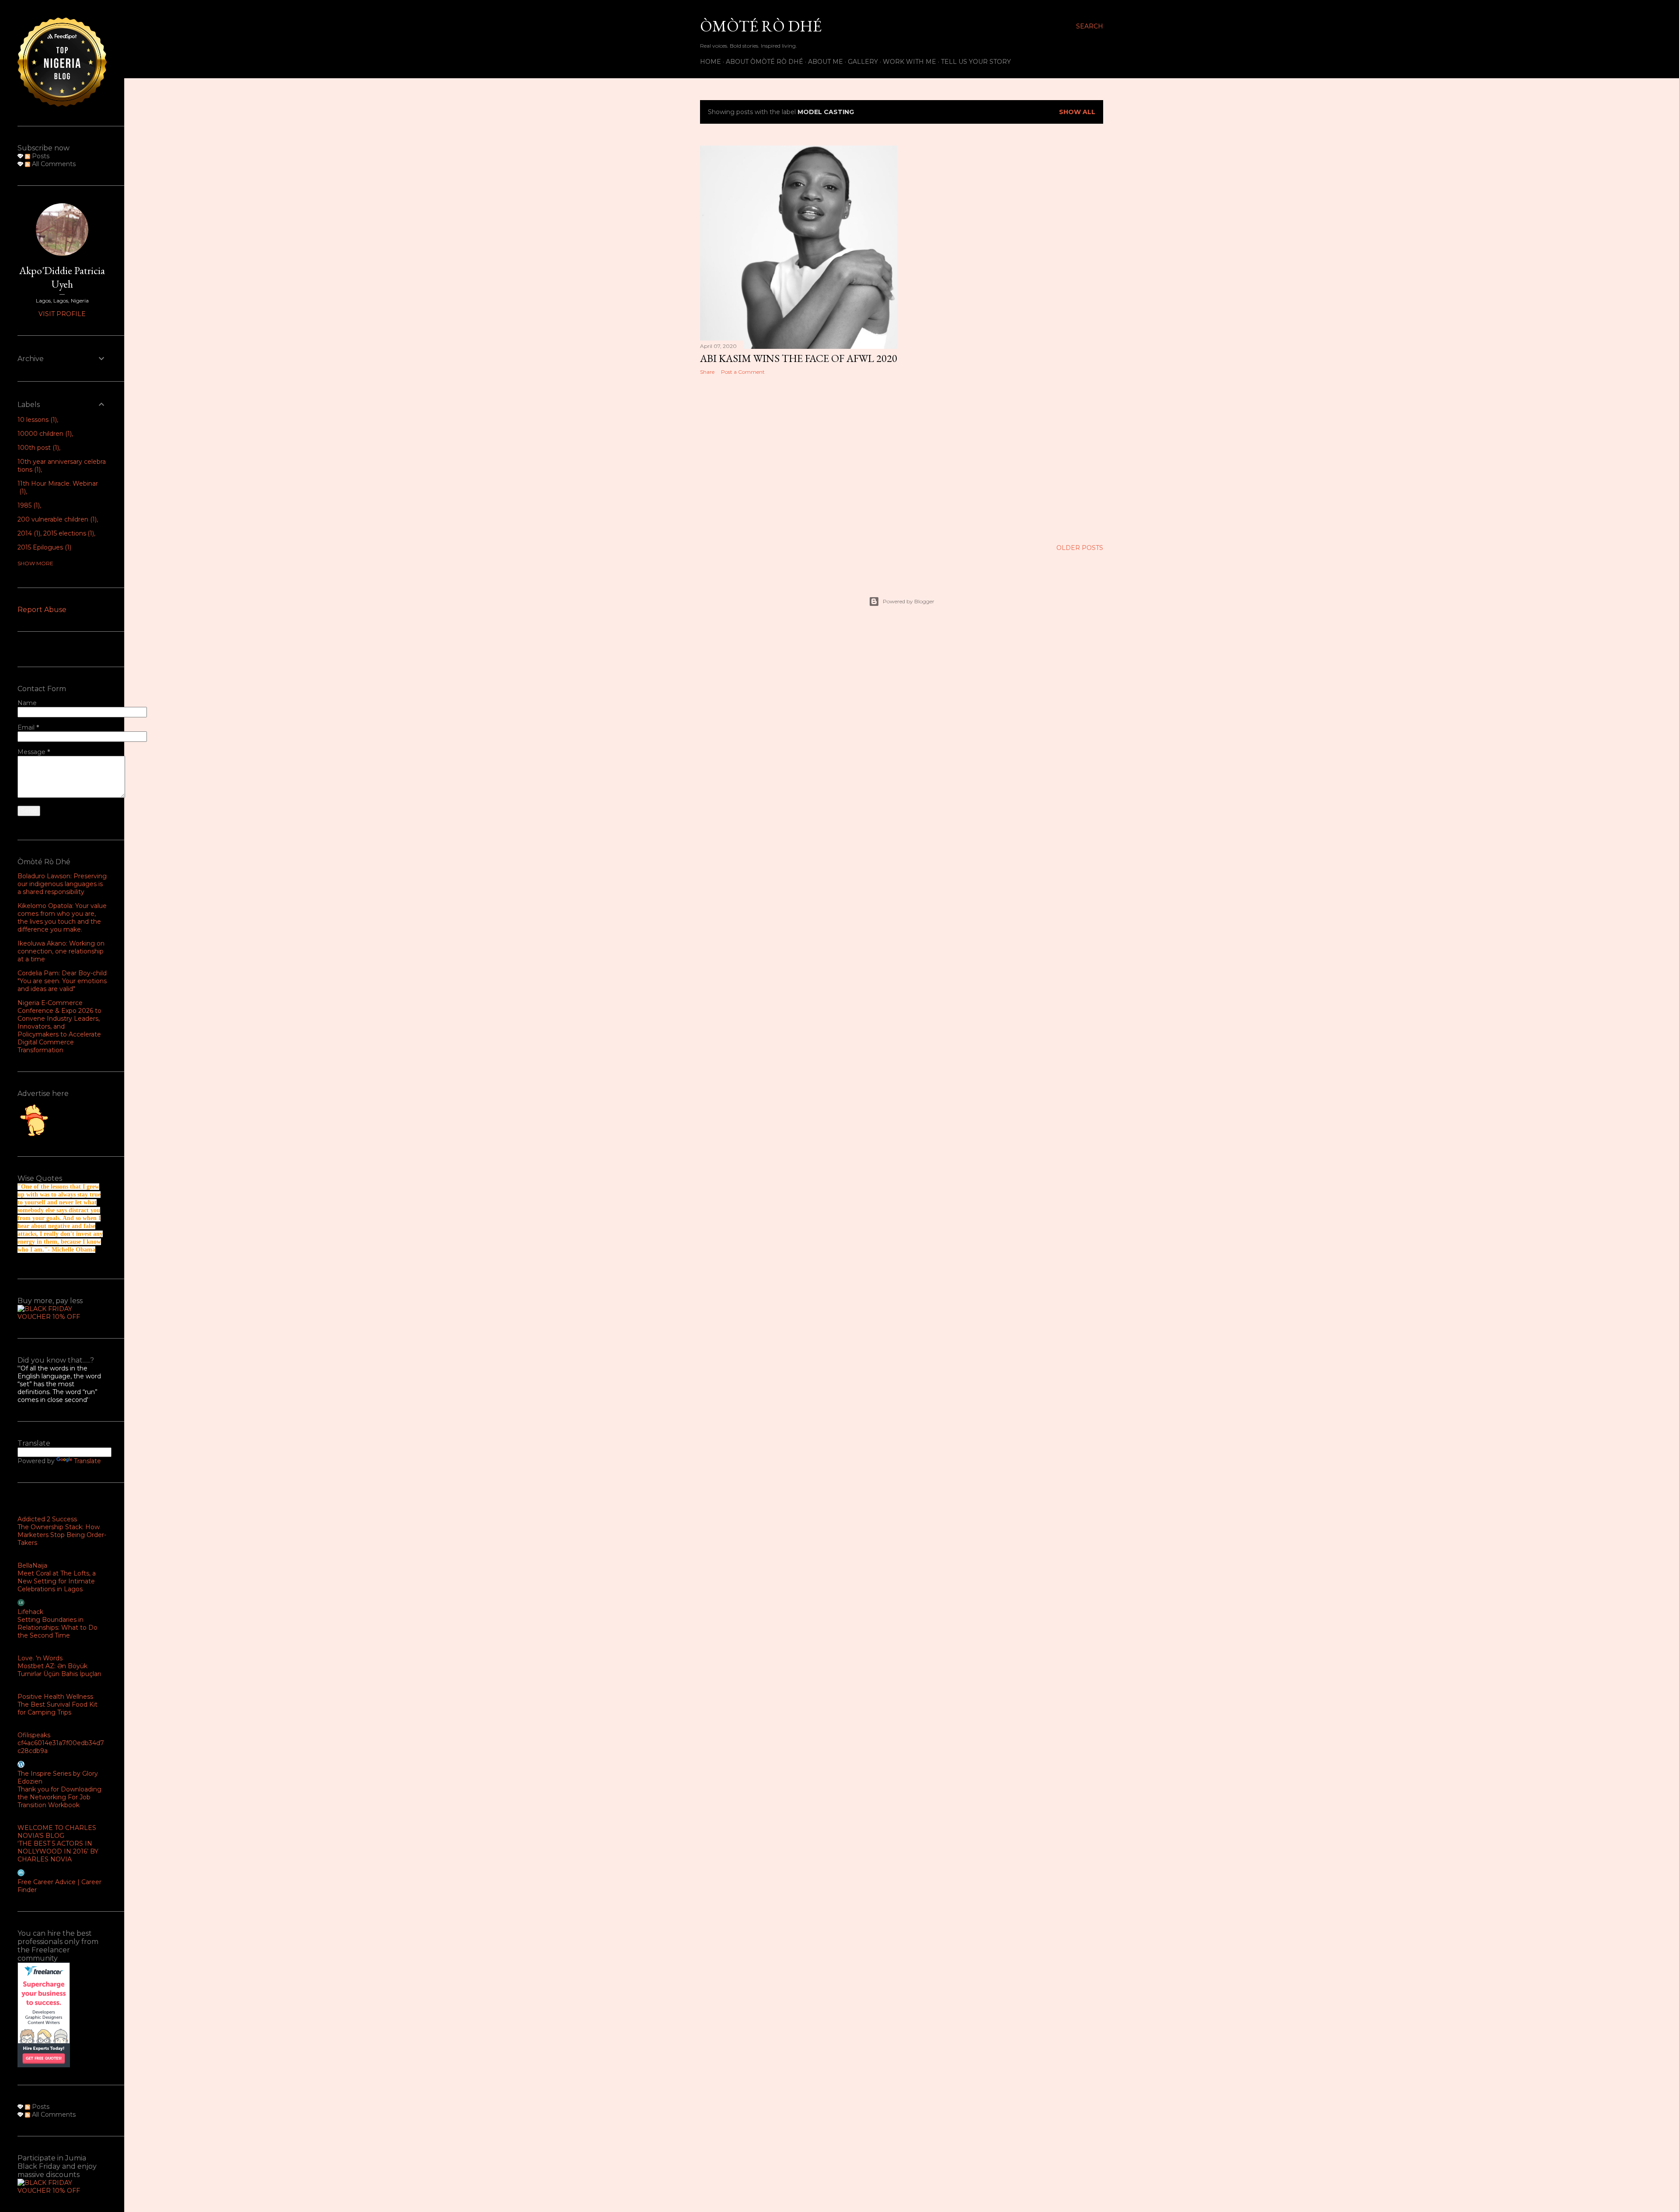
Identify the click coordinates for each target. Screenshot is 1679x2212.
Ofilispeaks (34, 1735)
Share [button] (707, 372)
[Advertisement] (799, 458)
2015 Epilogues (44, 547)
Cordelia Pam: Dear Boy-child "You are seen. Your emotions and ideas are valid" (62, 981)
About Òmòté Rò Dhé (765, 62)
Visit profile (62, 314)
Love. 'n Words (40, 1658)
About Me (826, 62)
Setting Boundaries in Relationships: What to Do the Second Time (57, 1628)
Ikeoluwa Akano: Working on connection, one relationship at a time (61, 951)
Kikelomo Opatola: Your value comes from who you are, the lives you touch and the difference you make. (62, 918)
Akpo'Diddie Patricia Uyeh (62, 277)
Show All (1077, 112)
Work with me (909, 62)
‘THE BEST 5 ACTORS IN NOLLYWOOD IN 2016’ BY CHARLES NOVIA (58, 1851)
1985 (28, 505)
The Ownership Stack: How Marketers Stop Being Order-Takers (62, 1535)
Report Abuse (42, 610)
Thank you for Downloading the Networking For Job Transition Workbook (59, 1797)
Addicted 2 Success (47, 1519)
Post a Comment (743, 372)
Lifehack (30, 1612)
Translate (87, 1461)
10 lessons (36, 420)
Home (711, 62)
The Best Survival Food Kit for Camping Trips (57, 1708)
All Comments (53, 164)
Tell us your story (976, 62)
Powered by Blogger (909, 601)
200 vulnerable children (56, 519)
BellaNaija (32, 1565)
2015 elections (68, 533)
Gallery (863, 62)
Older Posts (1080, 548)
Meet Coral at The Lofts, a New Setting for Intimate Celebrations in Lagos (57, 1581)
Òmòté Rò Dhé (761, 26)
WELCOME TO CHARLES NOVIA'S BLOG (57, 1832)
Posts (40, 156)
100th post (37, 448)
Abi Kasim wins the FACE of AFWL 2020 (799, 358)
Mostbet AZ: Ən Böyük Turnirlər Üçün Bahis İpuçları (59, 1670)
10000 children (44, 434)
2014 (28, 533)
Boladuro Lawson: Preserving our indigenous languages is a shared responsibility (62, 884)
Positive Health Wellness (55, 1697)
